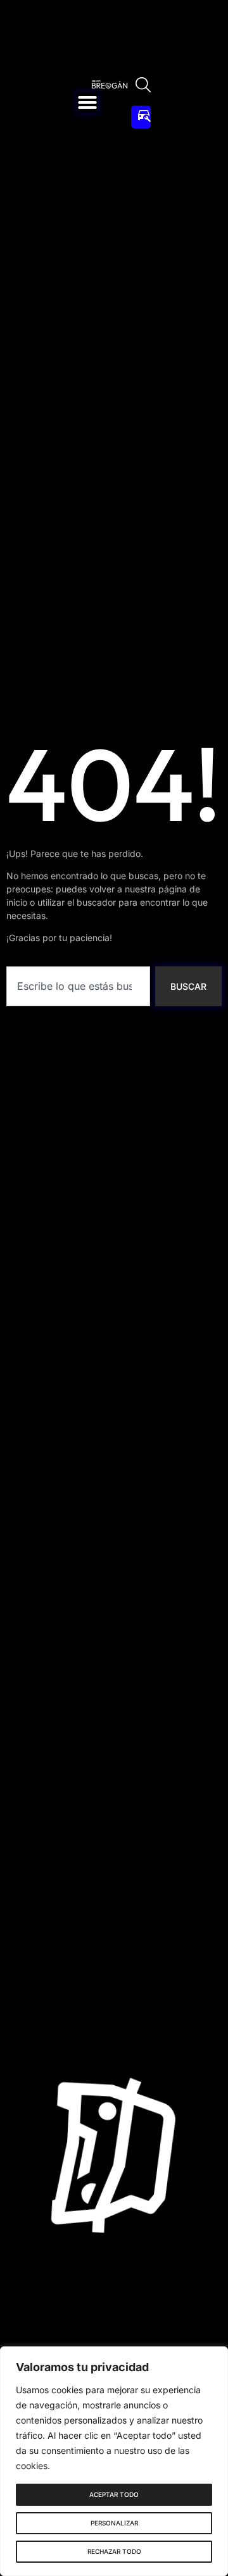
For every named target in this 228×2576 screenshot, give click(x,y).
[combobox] (78, 986)
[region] (114, 2461)
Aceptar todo (114, 2494)
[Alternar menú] (87, 102)
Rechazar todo (114, 2551)
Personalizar (114, 2523)
